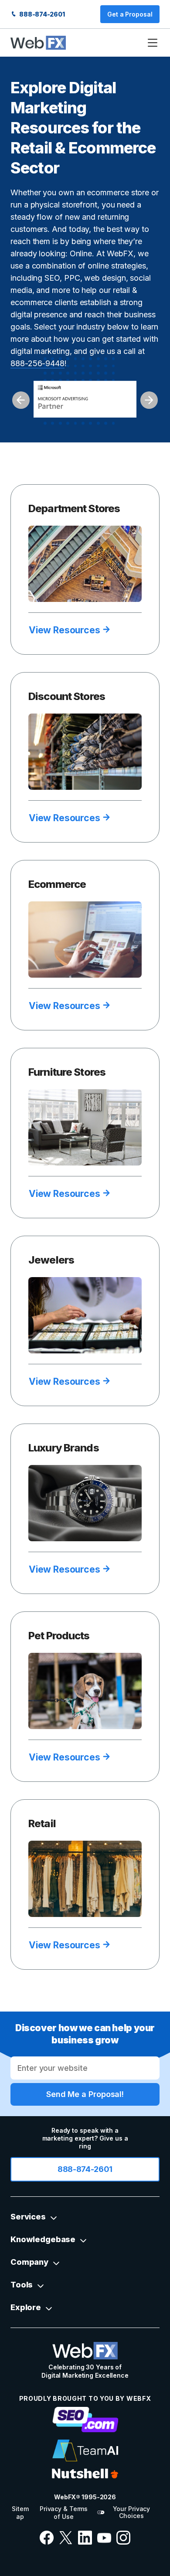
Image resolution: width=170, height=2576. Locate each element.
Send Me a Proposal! (85, 2094)
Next (149, 400)
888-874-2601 (41, 14)
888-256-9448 (37, 363)
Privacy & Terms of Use (64, 2513)
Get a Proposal (130, 14)
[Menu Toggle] (153, 43)
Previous (21, 400)
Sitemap (20, 2513)
